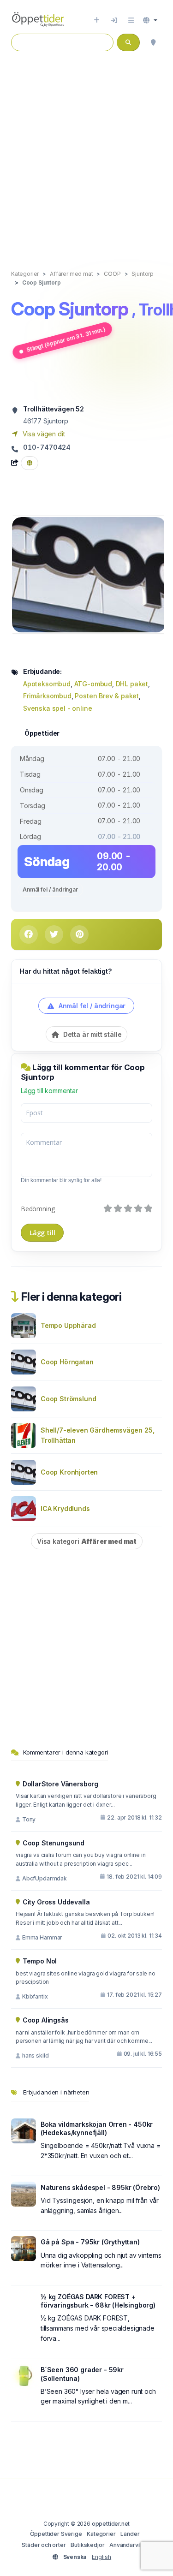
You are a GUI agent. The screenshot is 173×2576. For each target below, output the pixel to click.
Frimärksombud (47, 696)
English (101, 2557)
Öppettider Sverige (56, 2534)
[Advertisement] (86, 153)
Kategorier (101, 2534)
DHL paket (132, 684)
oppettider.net (111, 2524)
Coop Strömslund (68, 1399)
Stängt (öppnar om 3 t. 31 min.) (66, 339)
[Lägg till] (97, 20)
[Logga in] (114, 20)
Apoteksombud (47, 684)
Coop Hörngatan (67, 1362)
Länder (130, 2534)
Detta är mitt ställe (91, 1034)
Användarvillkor (130, 2545)
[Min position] (153, 42)
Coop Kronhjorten (69, 1472)
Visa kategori (87, 1541)
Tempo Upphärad (68, 1325)
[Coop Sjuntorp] (89, 574)
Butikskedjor (87, 2545)
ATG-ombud (93, 684)
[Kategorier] (131, 20)
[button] (150, 20)
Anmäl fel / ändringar (50, 889)
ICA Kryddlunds (65, 1508)
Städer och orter (44, 2545)
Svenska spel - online (57, 708)
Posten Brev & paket (107, 696)
